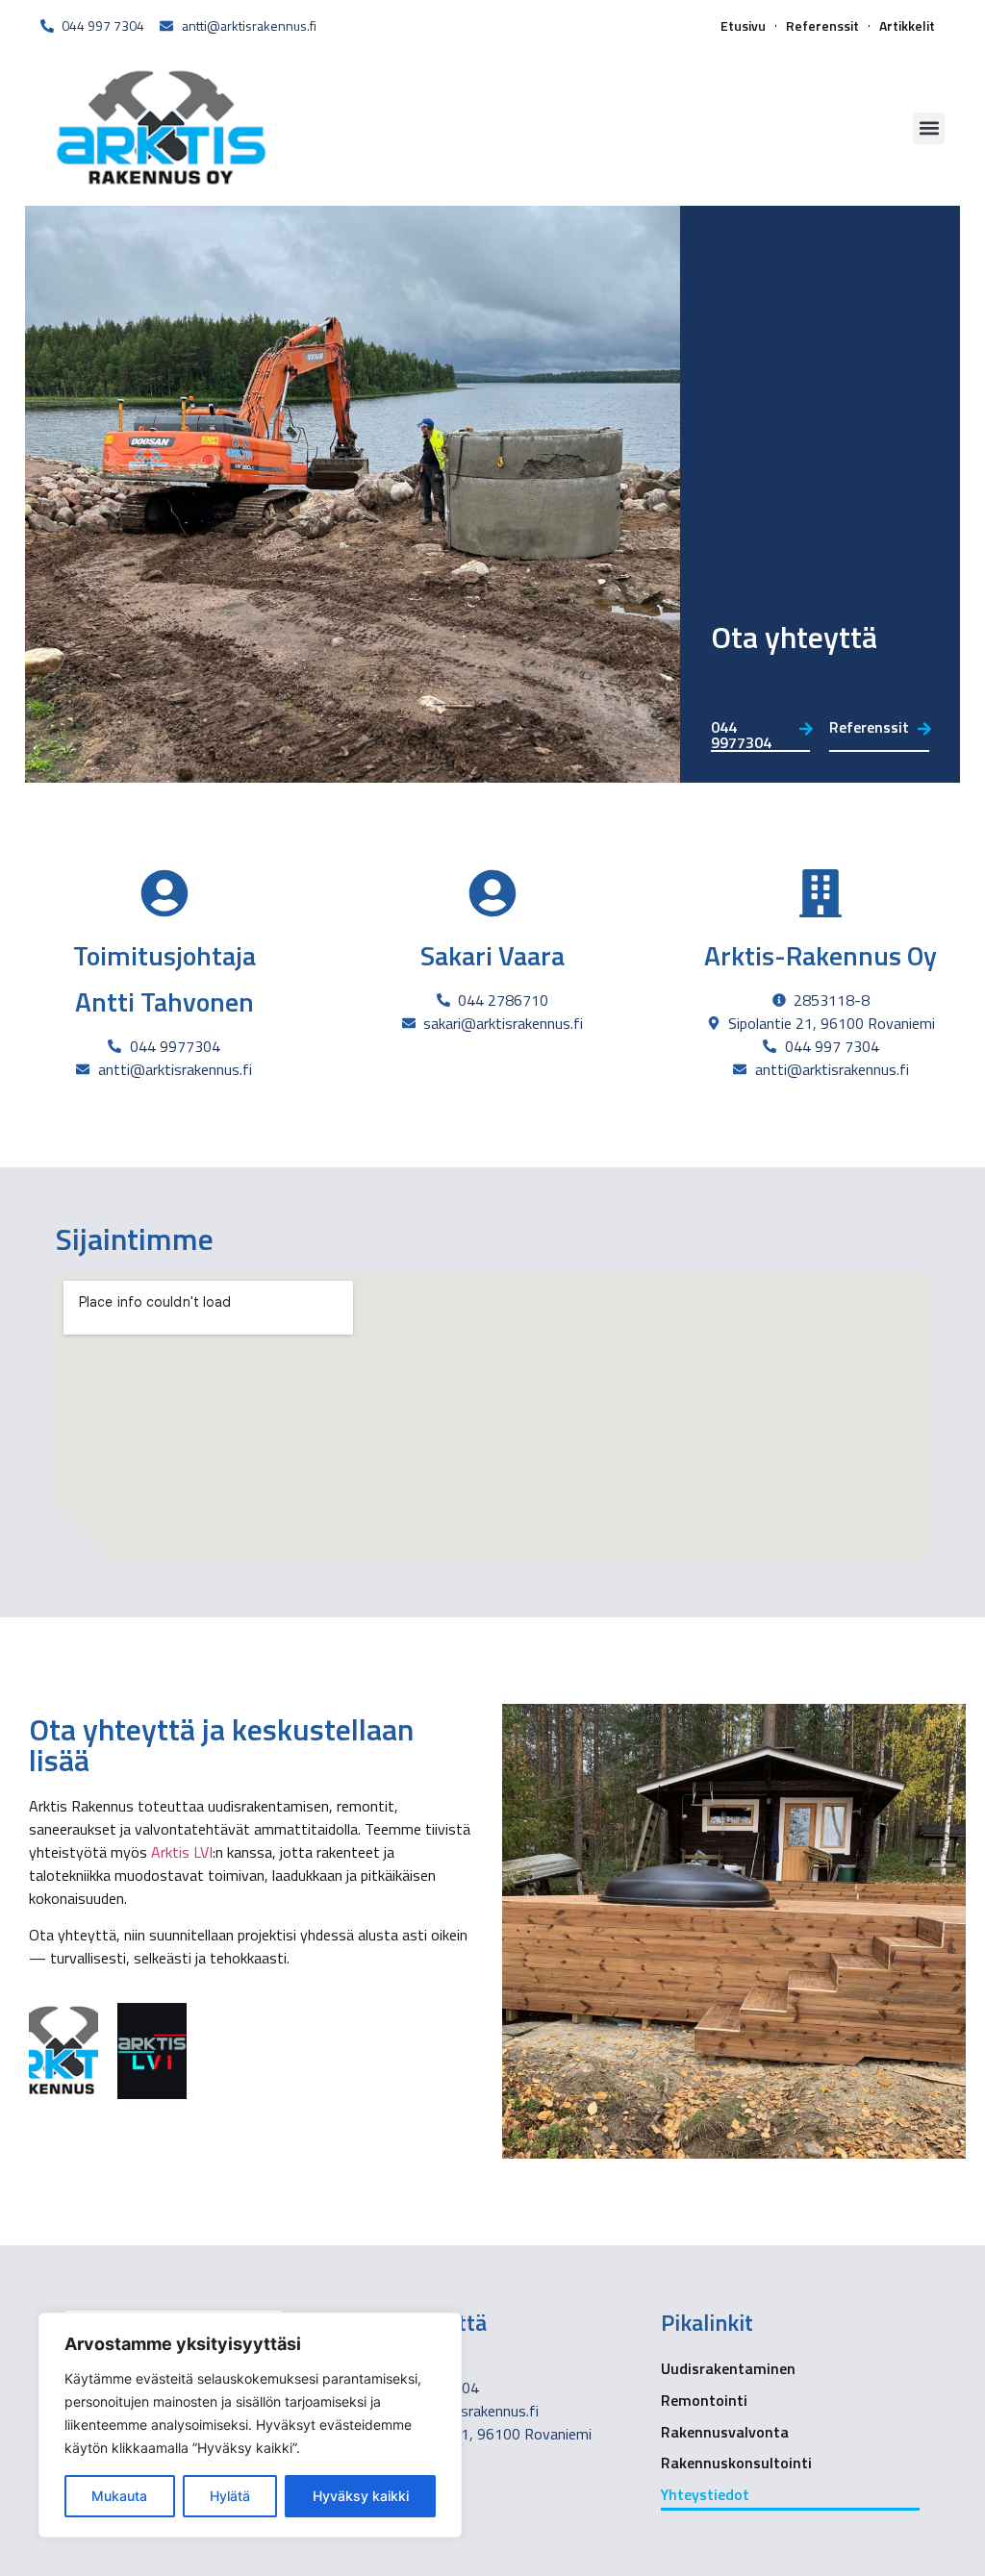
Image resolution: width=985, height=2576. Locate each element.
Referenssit (822, 26)
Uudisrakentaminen (728, 2368)
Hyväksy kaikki (361, 2496)
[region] (250, 2425)
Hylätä (230, 2496)
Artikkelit (907, 26)
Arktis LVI (182, 1852)
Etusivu (743, 26)
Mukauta (119, 2496)
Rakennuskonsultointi (736, 2463)
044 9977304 (741, 735)
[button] (929, 128)
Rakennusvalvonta (725, 2432)
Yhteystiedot (705, 2494)
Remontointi (704, 2400)
